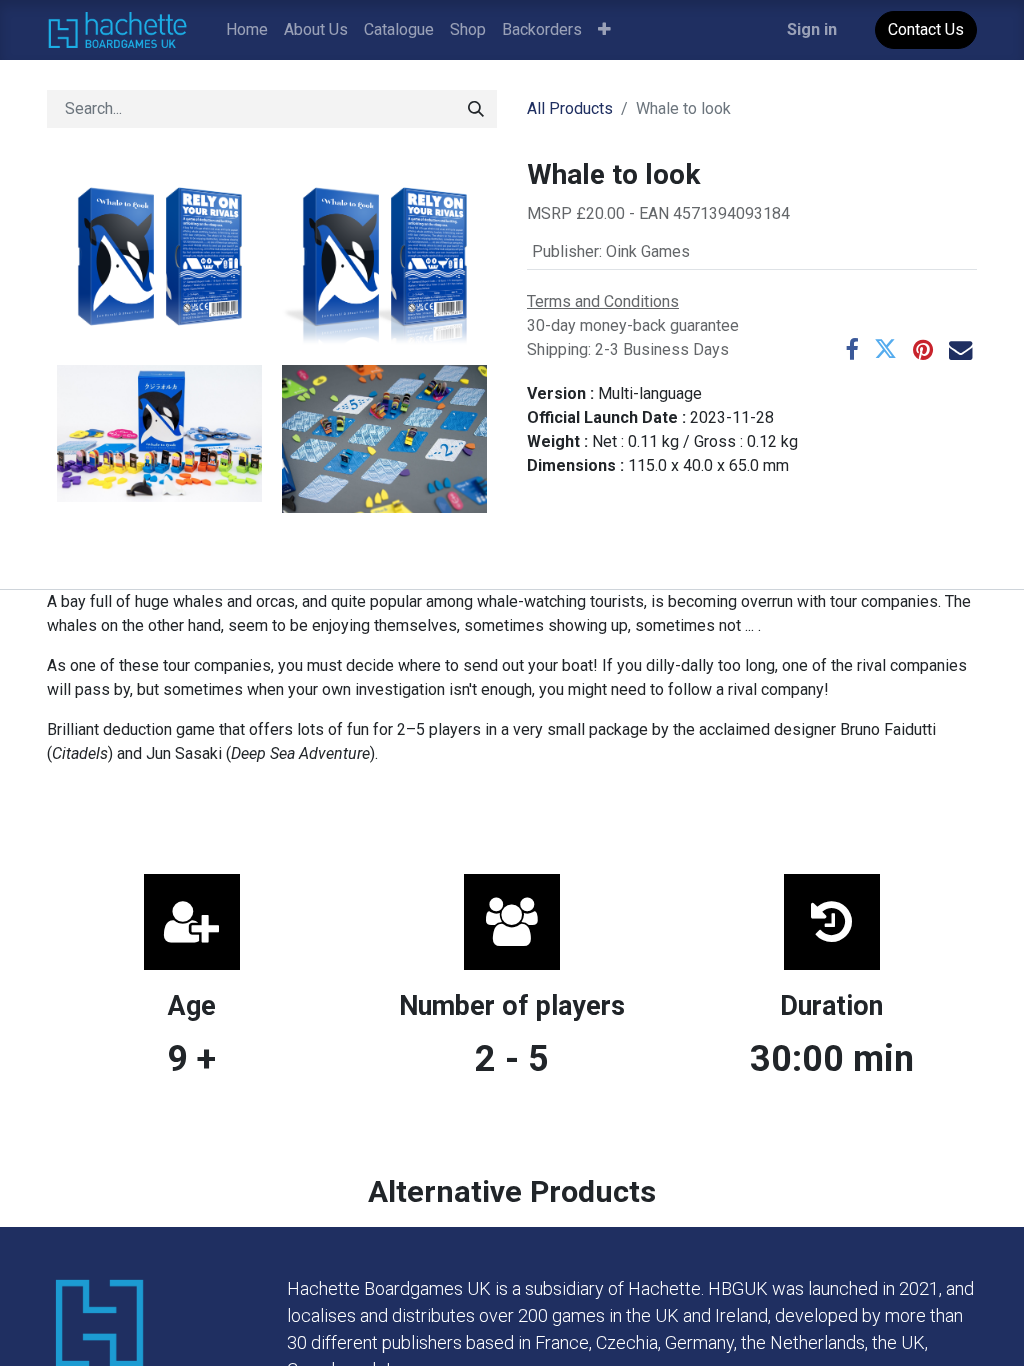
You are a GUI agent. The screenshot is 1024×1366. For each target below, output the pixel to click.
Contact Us (926, 29)
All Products (570, 108)
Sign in (812, 29)
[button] (604, 30)
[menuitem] (247, 30)
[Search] (476, 109)
